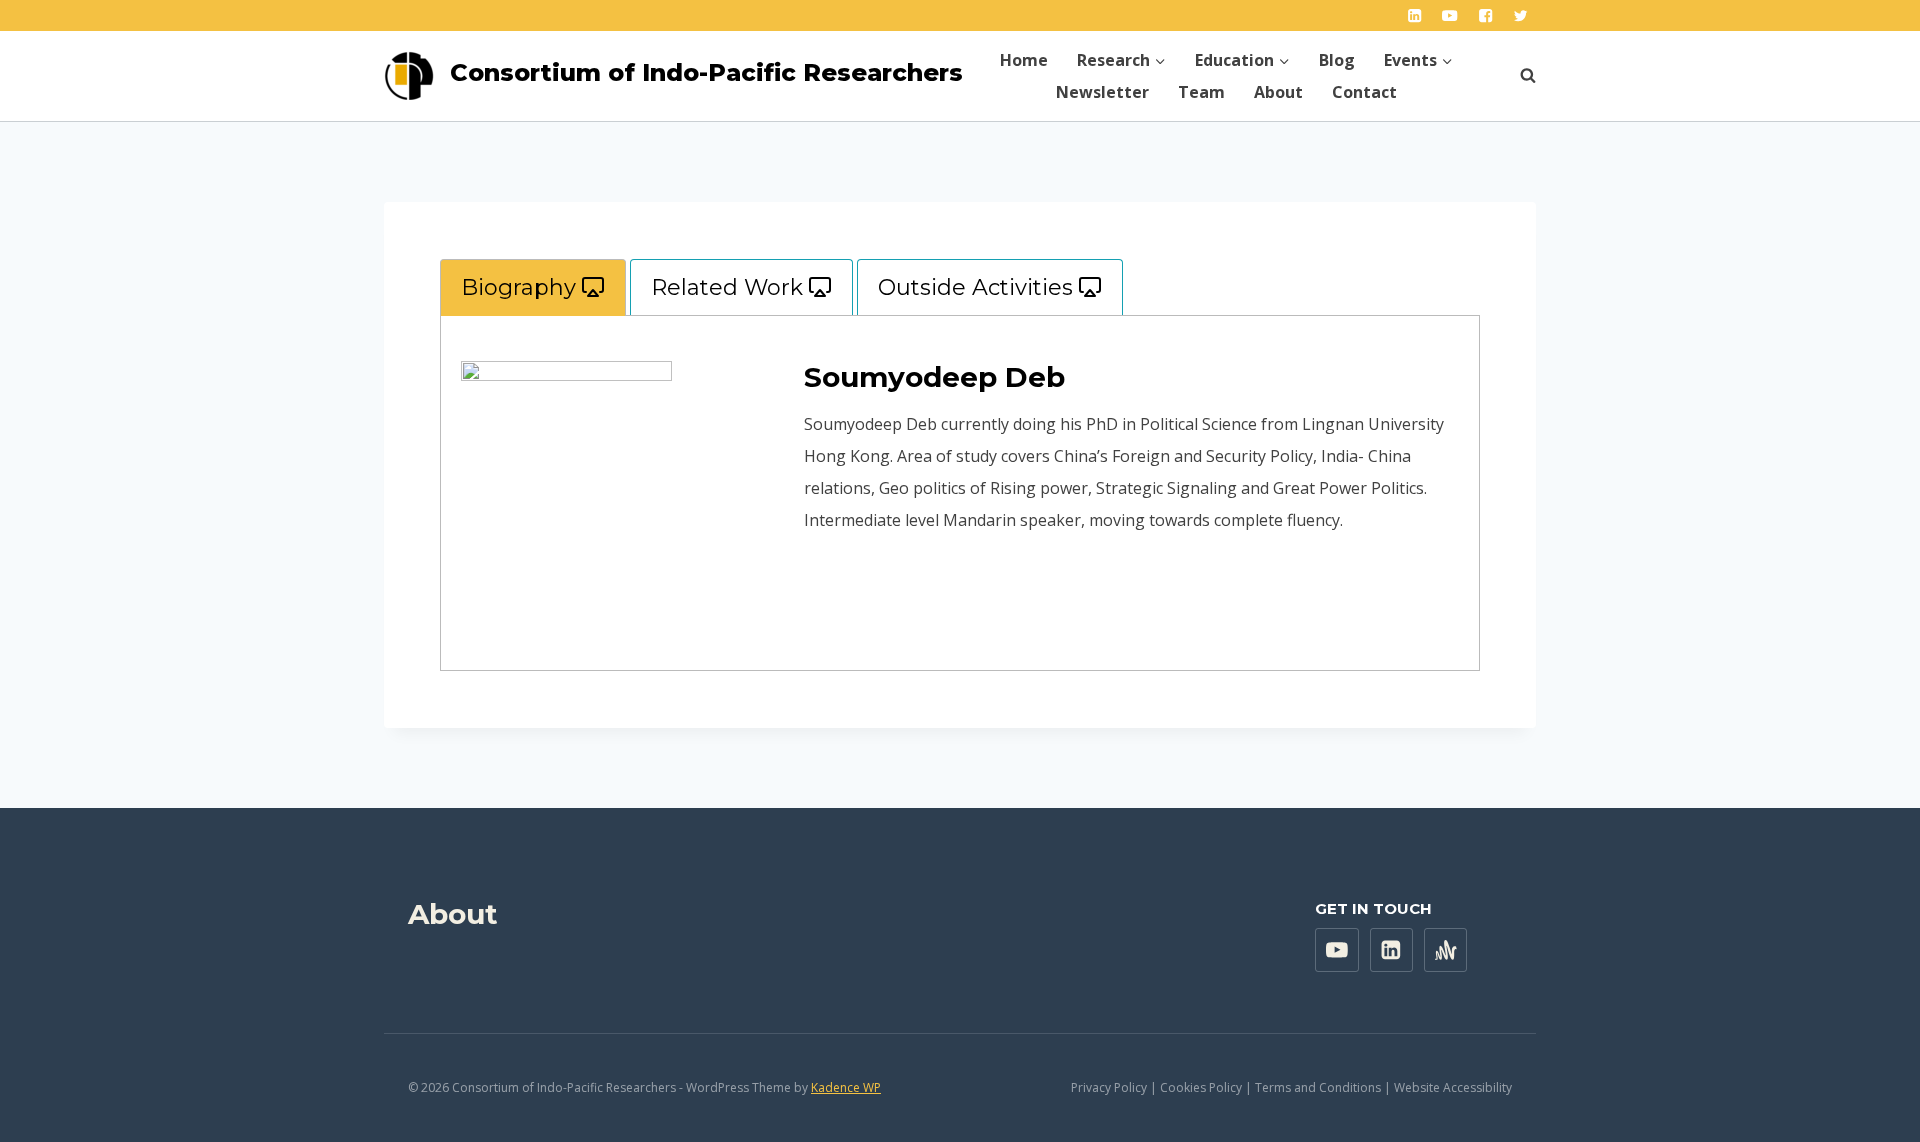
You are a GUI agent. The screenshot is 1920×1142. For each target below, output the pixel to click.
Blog (1337, 60)
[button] (1159, 59)
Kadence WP (846, 1087)
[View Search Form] (1518, 76)
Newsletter (1102, 92)
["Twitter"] (1520, 15)
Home (1024, 60)
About (1278, 92)
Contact (1364, 92)
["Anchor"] (1446, 950)
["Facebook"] (1485, 15)
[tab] (533, 287)
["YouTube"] (1450, 15)
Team (1201, 92)
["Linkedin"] (1414, 15)
